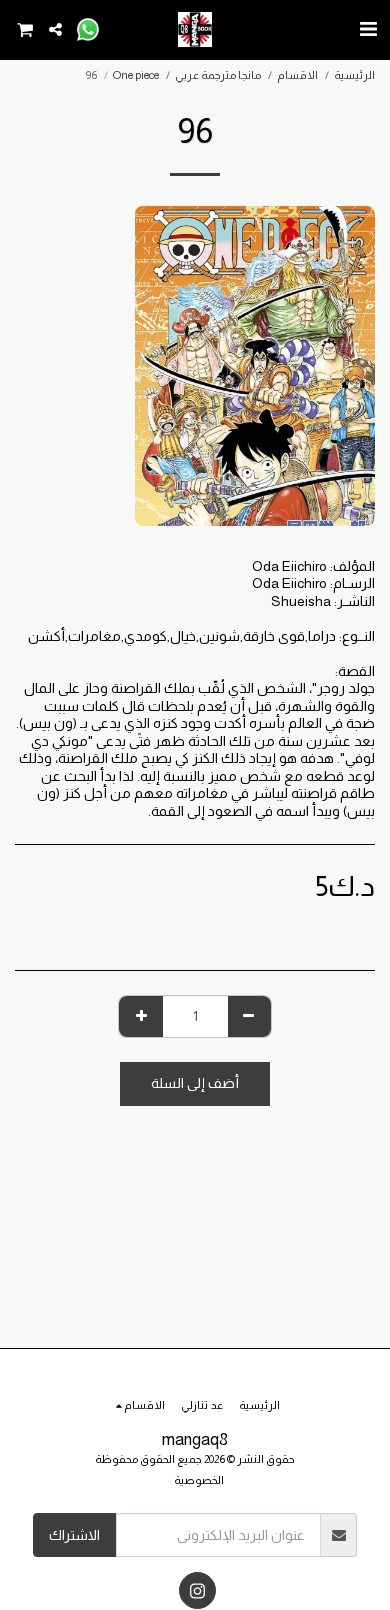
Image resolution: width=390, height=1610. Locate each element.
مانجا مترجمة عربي (218, 75)
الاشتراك (74, 1535)
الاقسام (297, 75)
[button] (368, 29)
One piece (136, 75)
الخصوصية (199, 1480)
